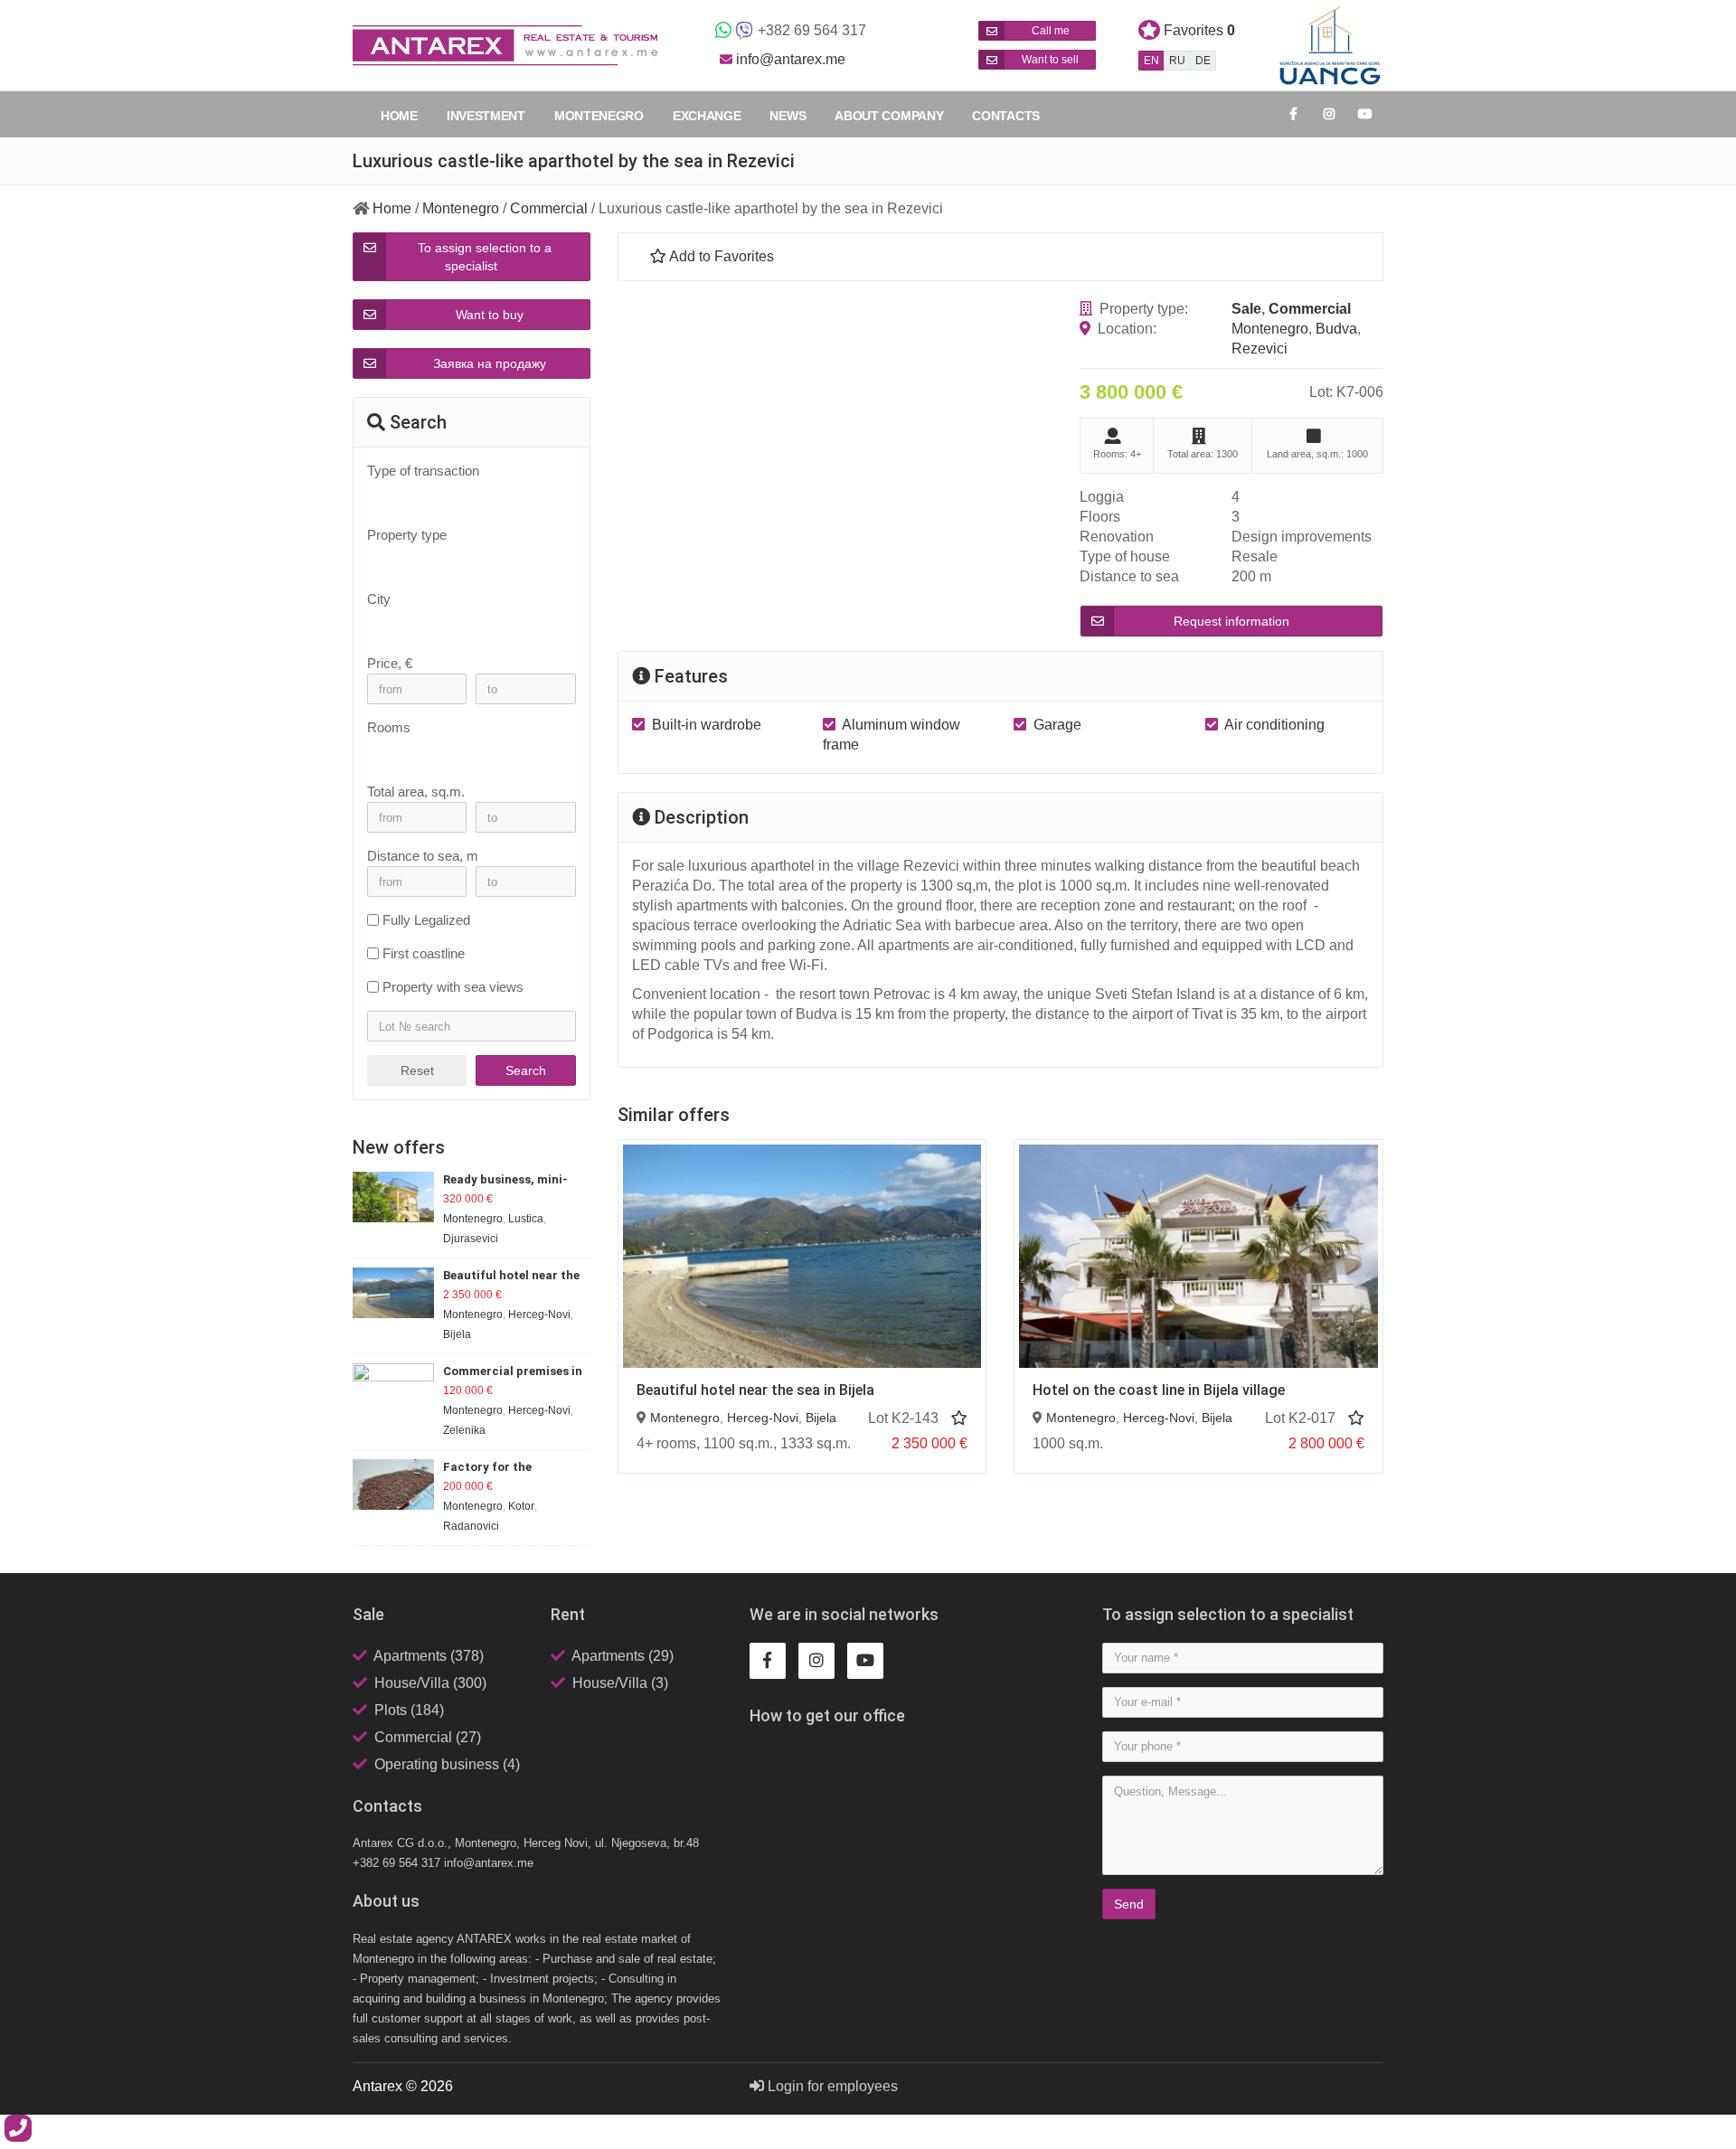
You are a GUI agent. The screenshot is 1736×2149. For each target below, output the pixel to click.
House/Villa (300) (430, 1683)
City (379, 599)
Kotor (521, 1506)
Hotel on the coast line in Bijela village (1159, 1390)
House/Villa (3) (620, 1683)
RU (1177, 61)
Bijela (821, 1418)
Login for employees (831, 2086)
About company (889, 116)
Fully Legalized (426, 920)
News (788, 116)
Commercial (549, 208)
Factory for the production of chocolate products (514, 1468)
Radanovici (471, 1526)
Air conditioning (1274, 725)
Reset (417, 1070)
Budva (1336, 329)
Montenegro (599, 116)
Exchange (707, 116)
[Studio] (462, 753)
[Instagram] (1329, 114)
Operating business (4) (447, 1764)
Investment (486, 116)
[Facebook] (1293, 114)
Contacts (1006, 116)
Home (399, 116)
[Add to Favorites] (959, 1418)
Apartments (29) (623, 1656)
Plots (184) (409, 1710)
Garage (1057, 725)
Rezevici (1260, 349)
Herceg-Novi (763, 1418)
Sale (1246, 309)
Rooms (389, 727)
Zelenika (464, 1430)
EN (1151, 61)
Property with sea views (453, 987)
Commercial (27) (428, 1737)
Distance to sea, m (423, 856)
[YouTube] (1365, 114)
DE (1203, 61)
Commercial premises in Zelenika (513, 1372)
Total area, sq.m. (416, 792)
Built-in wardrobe (707, 725)
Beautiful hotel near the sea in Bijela (755, 1390)
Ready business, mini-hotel (505, 1180)
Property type (407, 535)
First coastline (424, 953)
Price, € (390, 663)
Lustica (526, 1219)
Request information (1231, 621)
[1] (462, 768)
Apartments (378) (429, 1656)
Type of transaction (423, 471)
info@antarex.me (791, 59)
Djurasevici (471, 1239)
